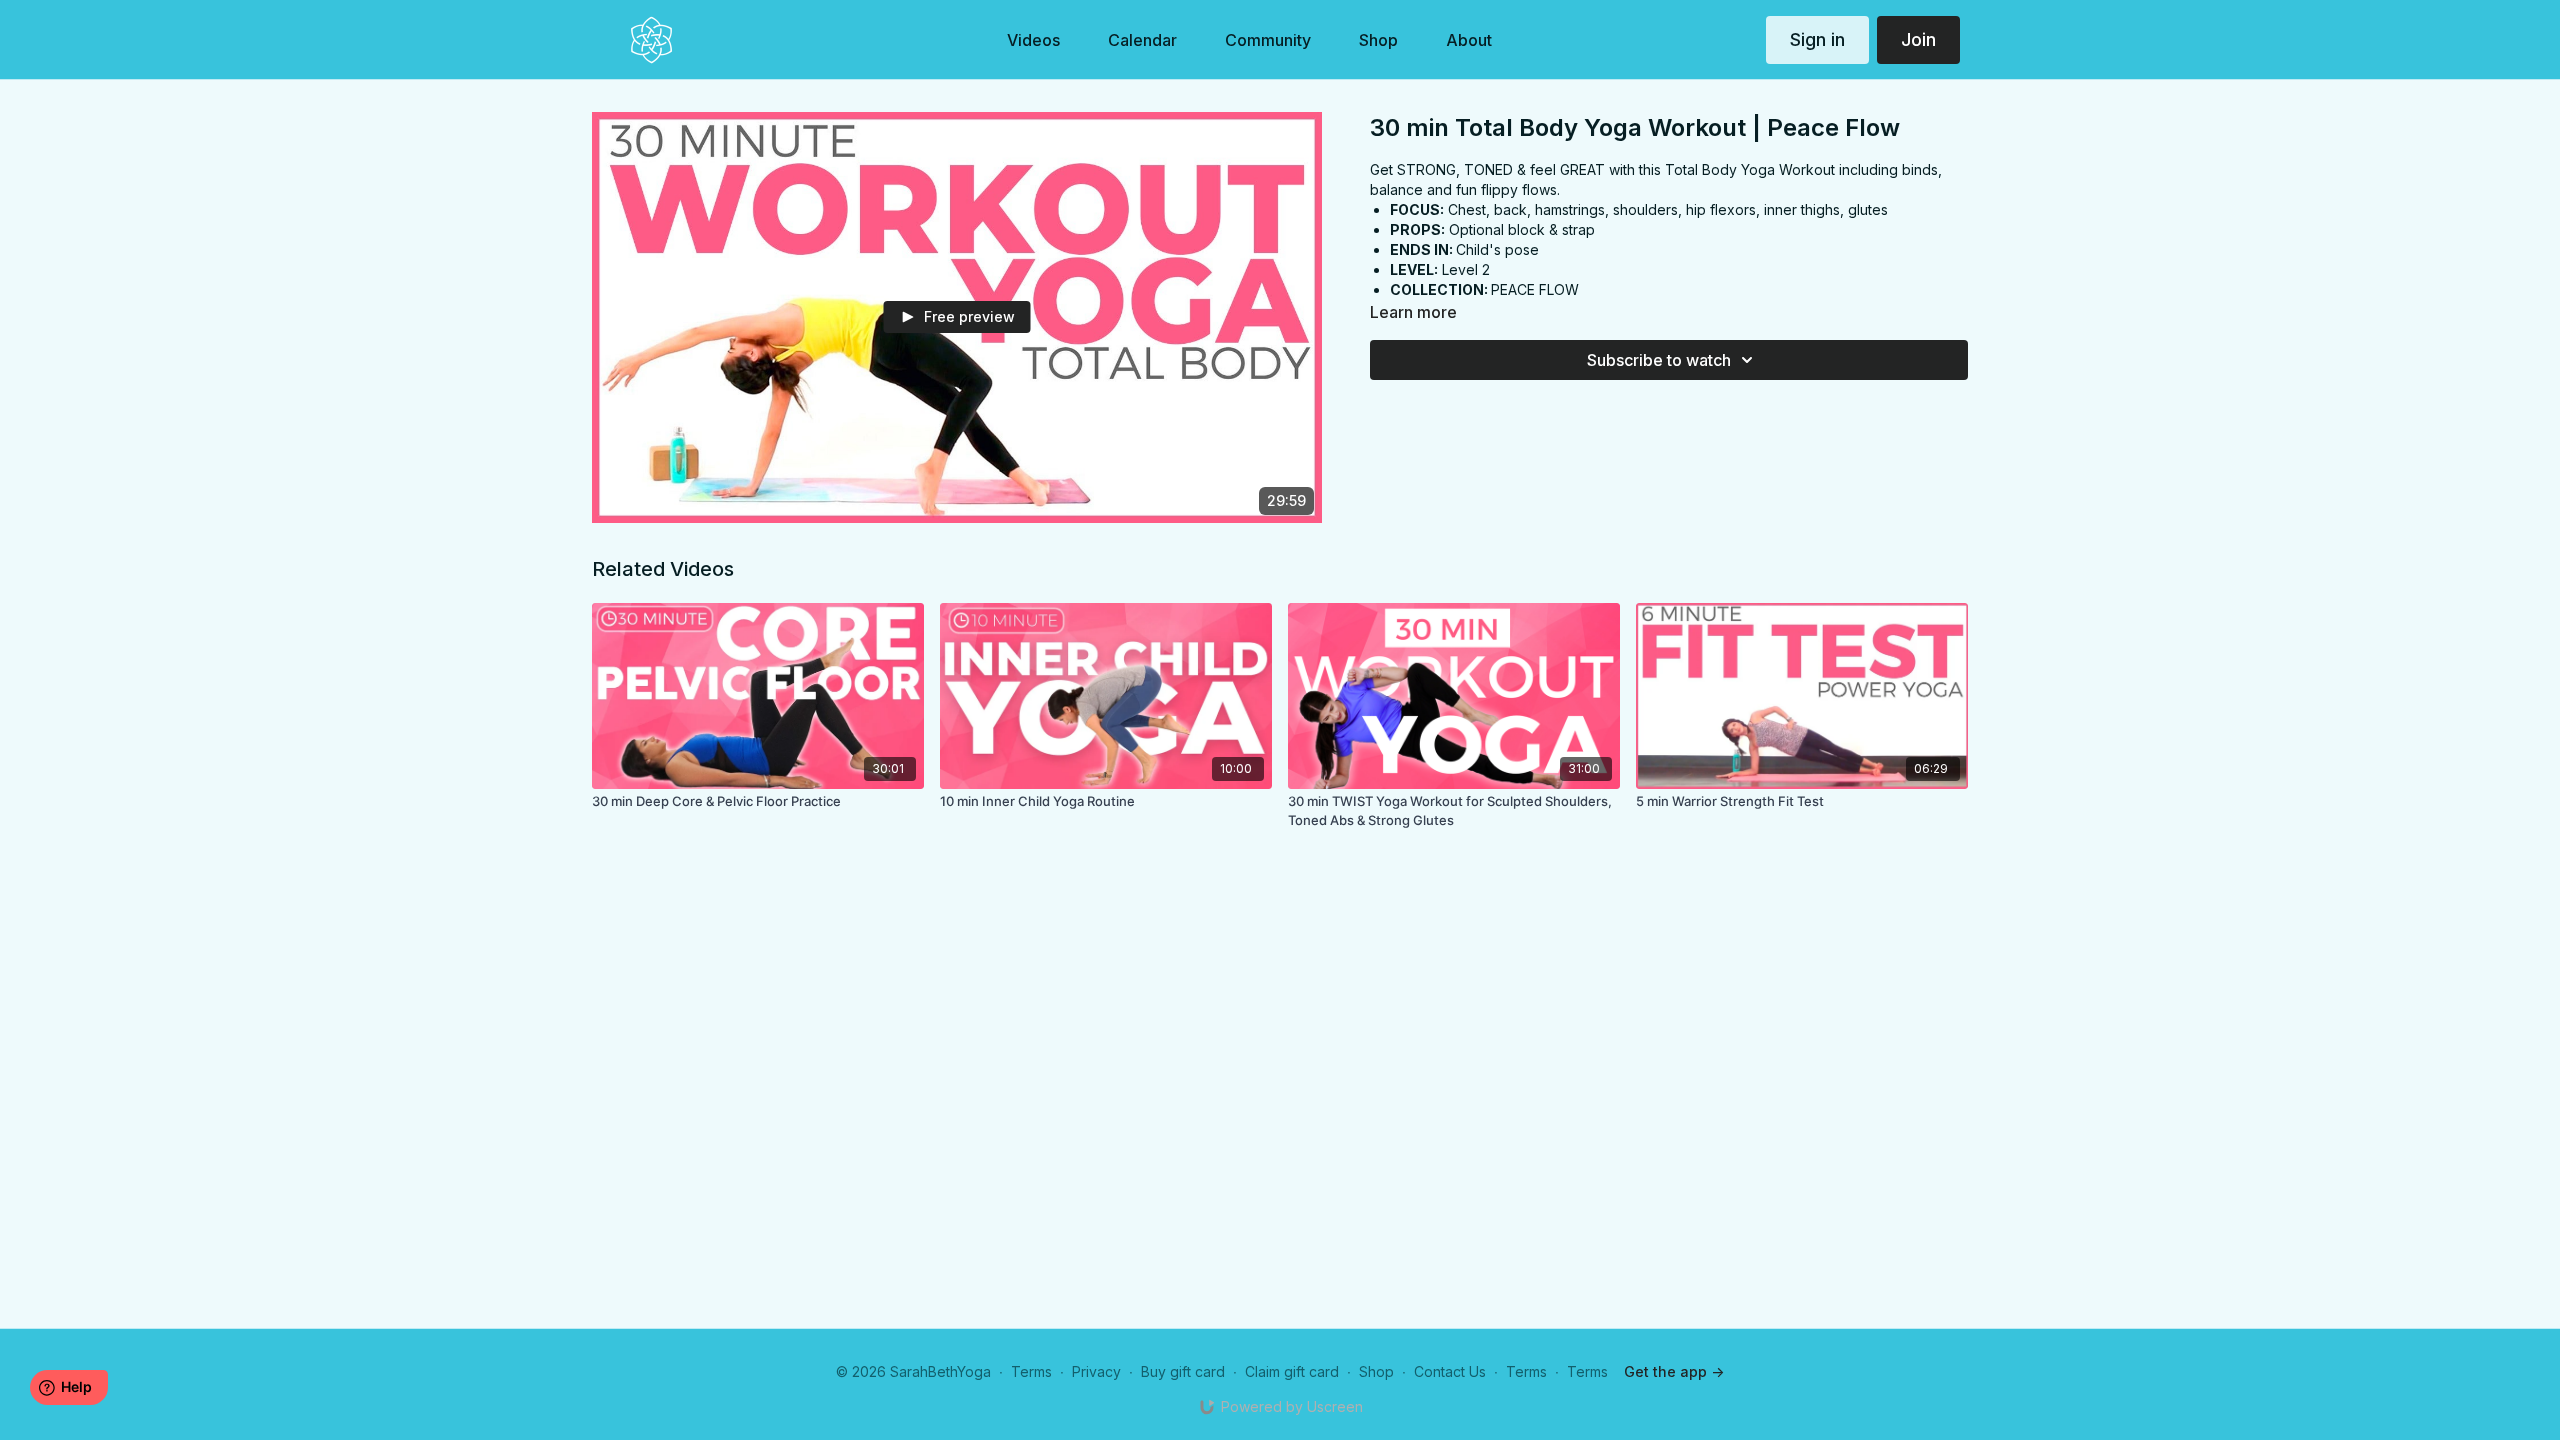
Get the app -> (1674, 1371)
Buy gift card (1183, 1371)
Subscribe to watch (1659, 360)
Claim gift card (1292, 1371)
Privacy (1096, 1371)
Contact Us (1450, 1371)
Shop (1376, 1371)
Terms (1031, 1371)
